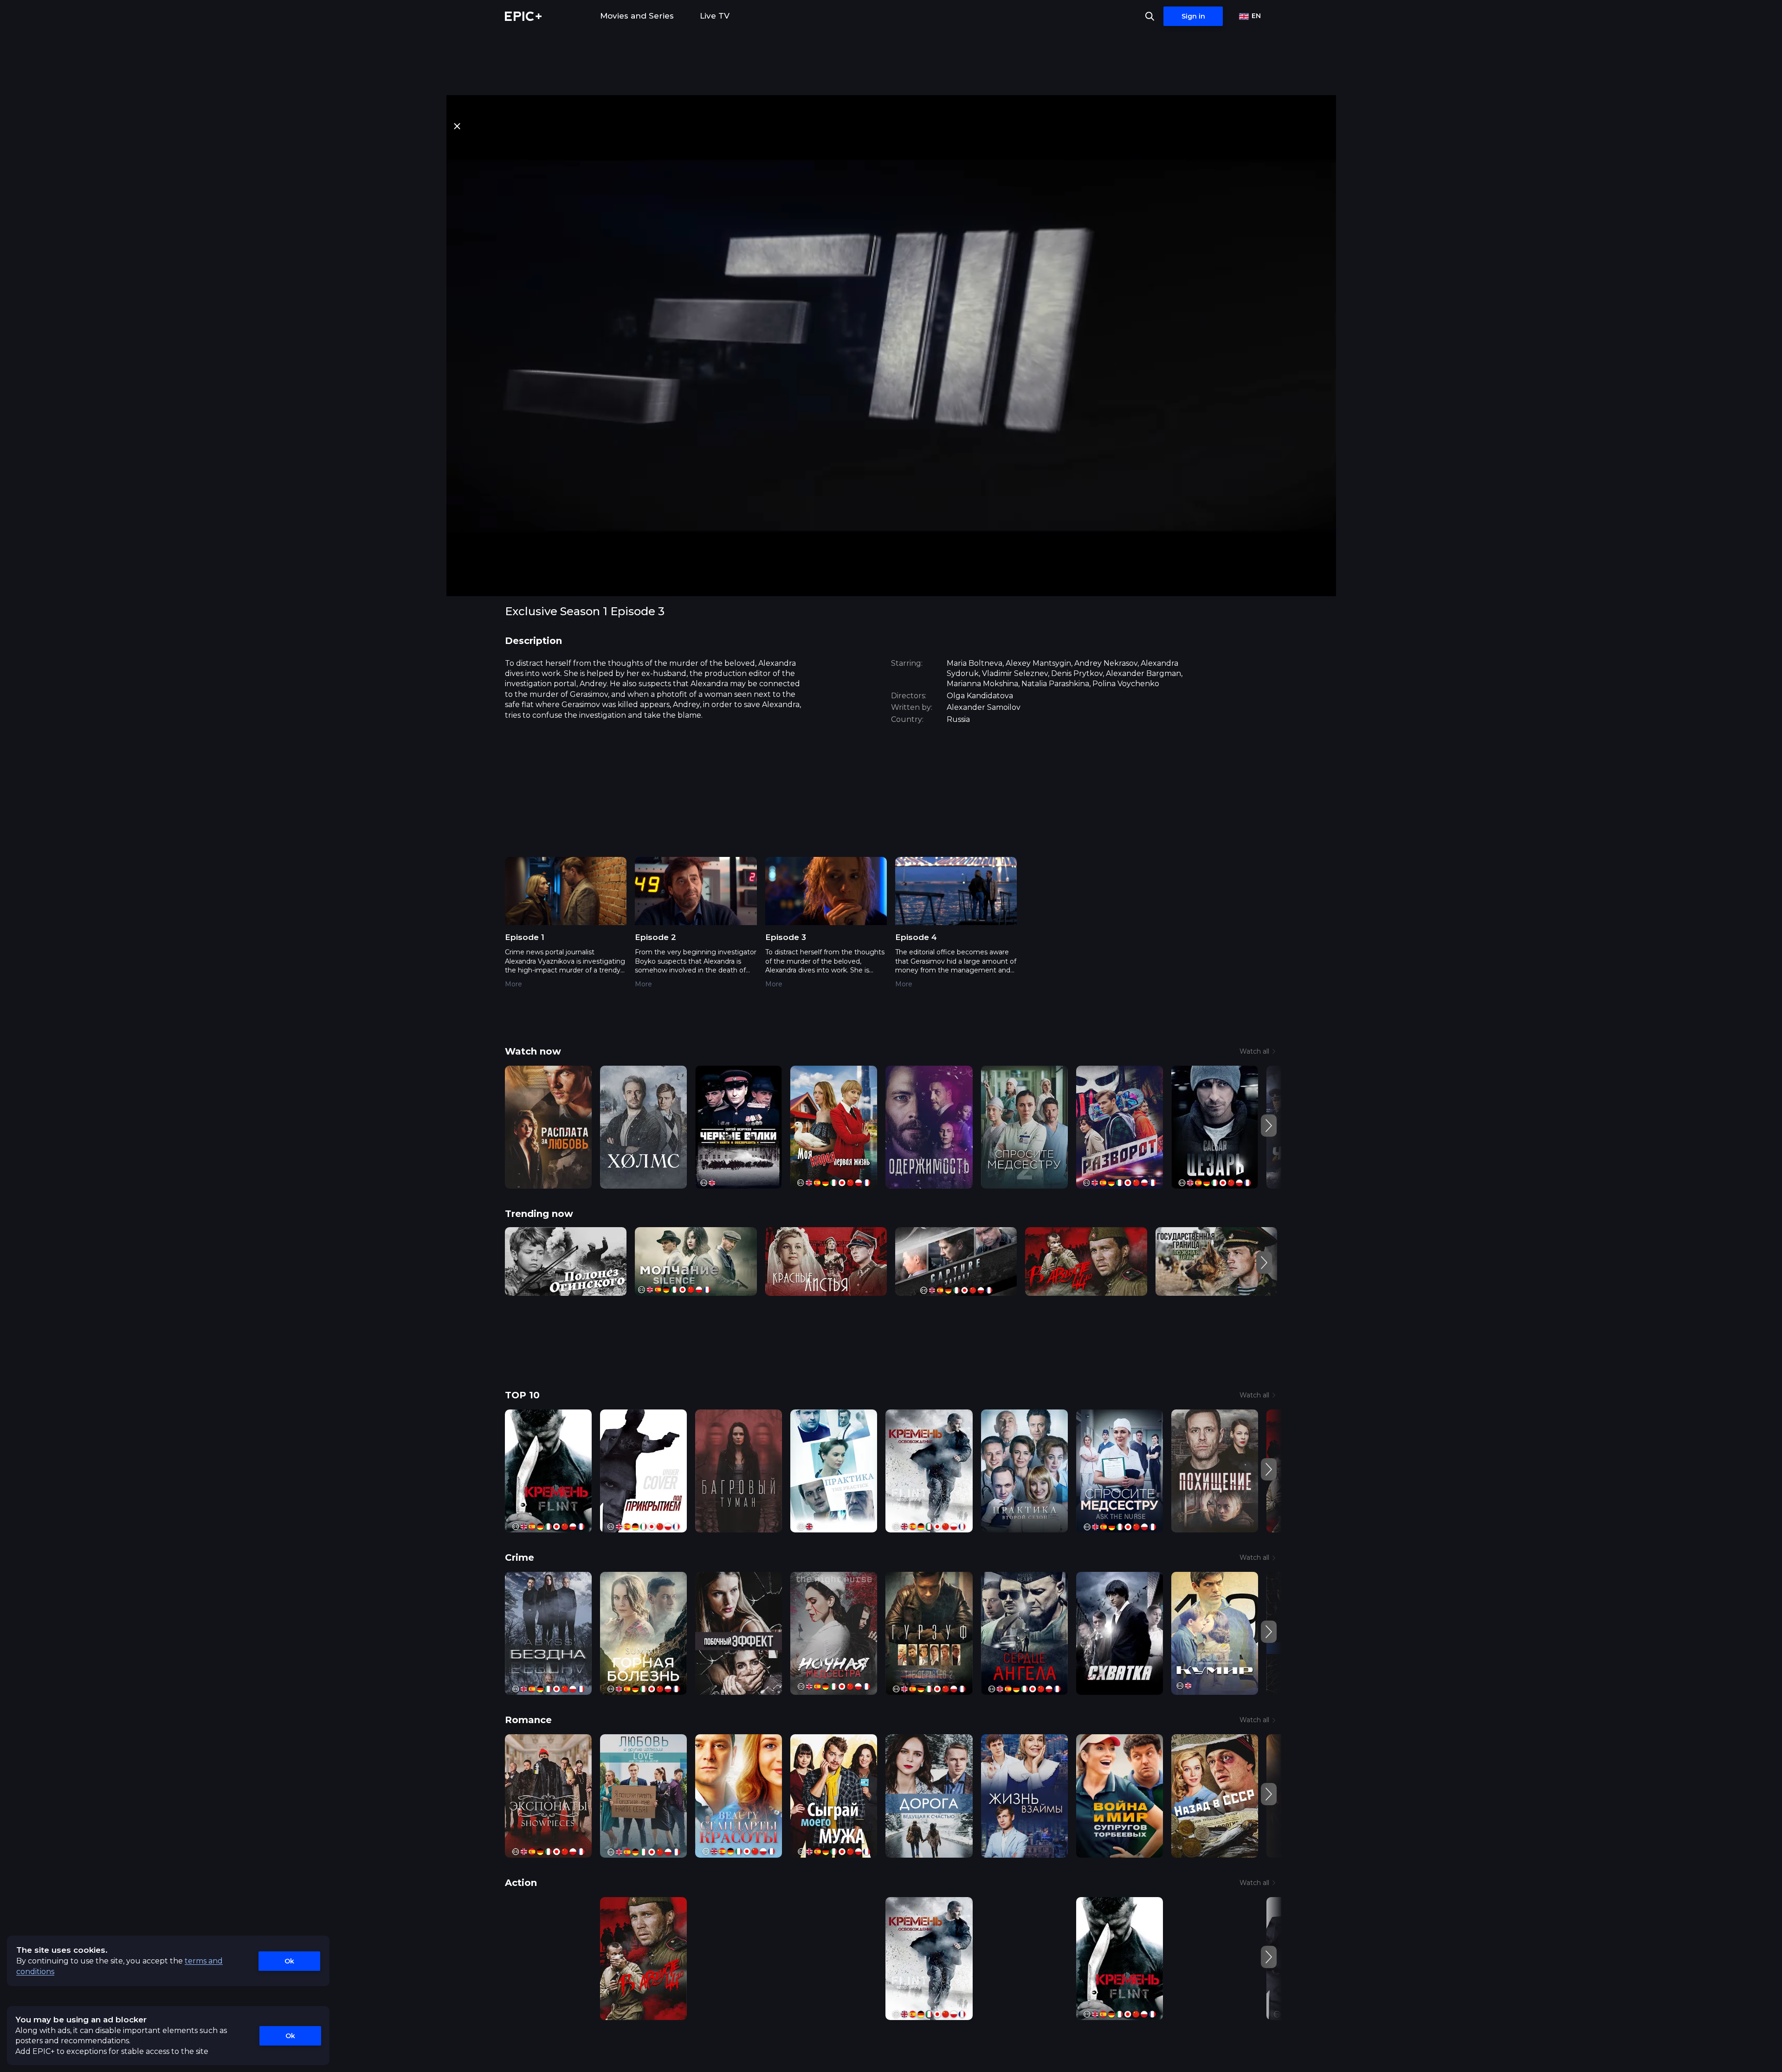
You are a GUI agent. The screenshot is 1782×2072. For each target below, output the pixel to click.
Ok (289, 1961)
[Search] (1150, 16)
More (513, 984)
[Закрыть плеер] (457, 126)
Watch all (1254, 1051)
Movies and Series (637, 16)
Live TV (715, 16)
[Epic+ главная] (523, 16)
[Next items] (1269, 1126)
